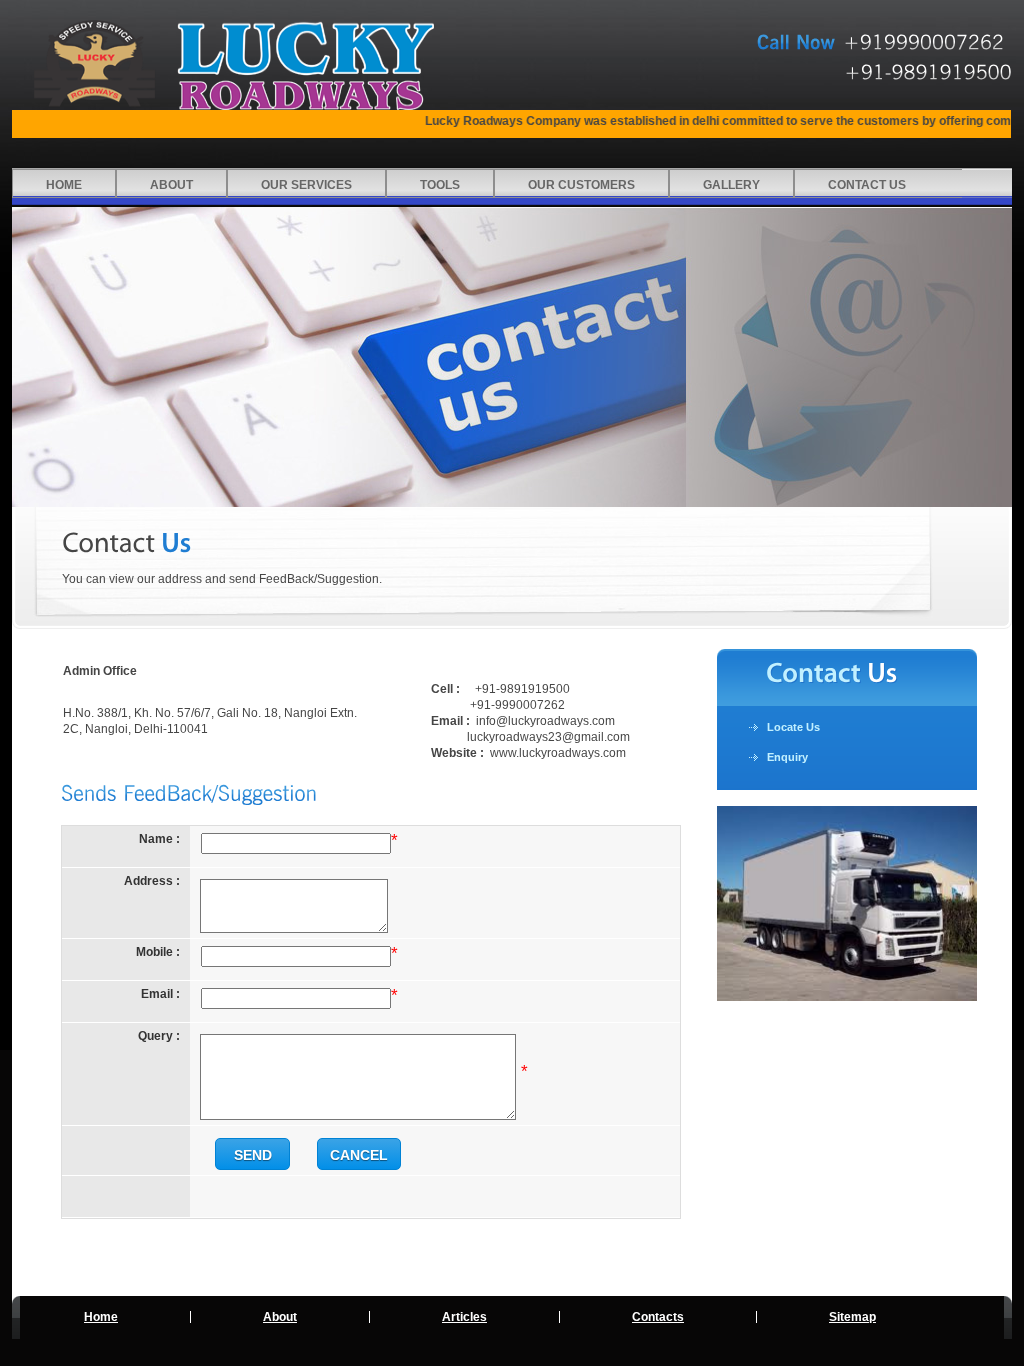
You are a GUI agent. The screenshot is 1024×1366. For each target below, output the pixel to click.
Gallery (731, 185)
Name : (159, 839)
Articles (464, 1317)
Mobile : (158, 952)
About (171, 185)
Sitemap (852, 1317)
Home (64, 185)
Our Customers (581, 185)
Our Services (306, 185)
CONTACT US (867, 185)
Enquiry (787, 757)
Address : (152, 881)
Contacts (658, 1317)
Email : (160, 994)
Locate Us (793, 727)
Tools (440, 185)
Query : (159, 1036)
